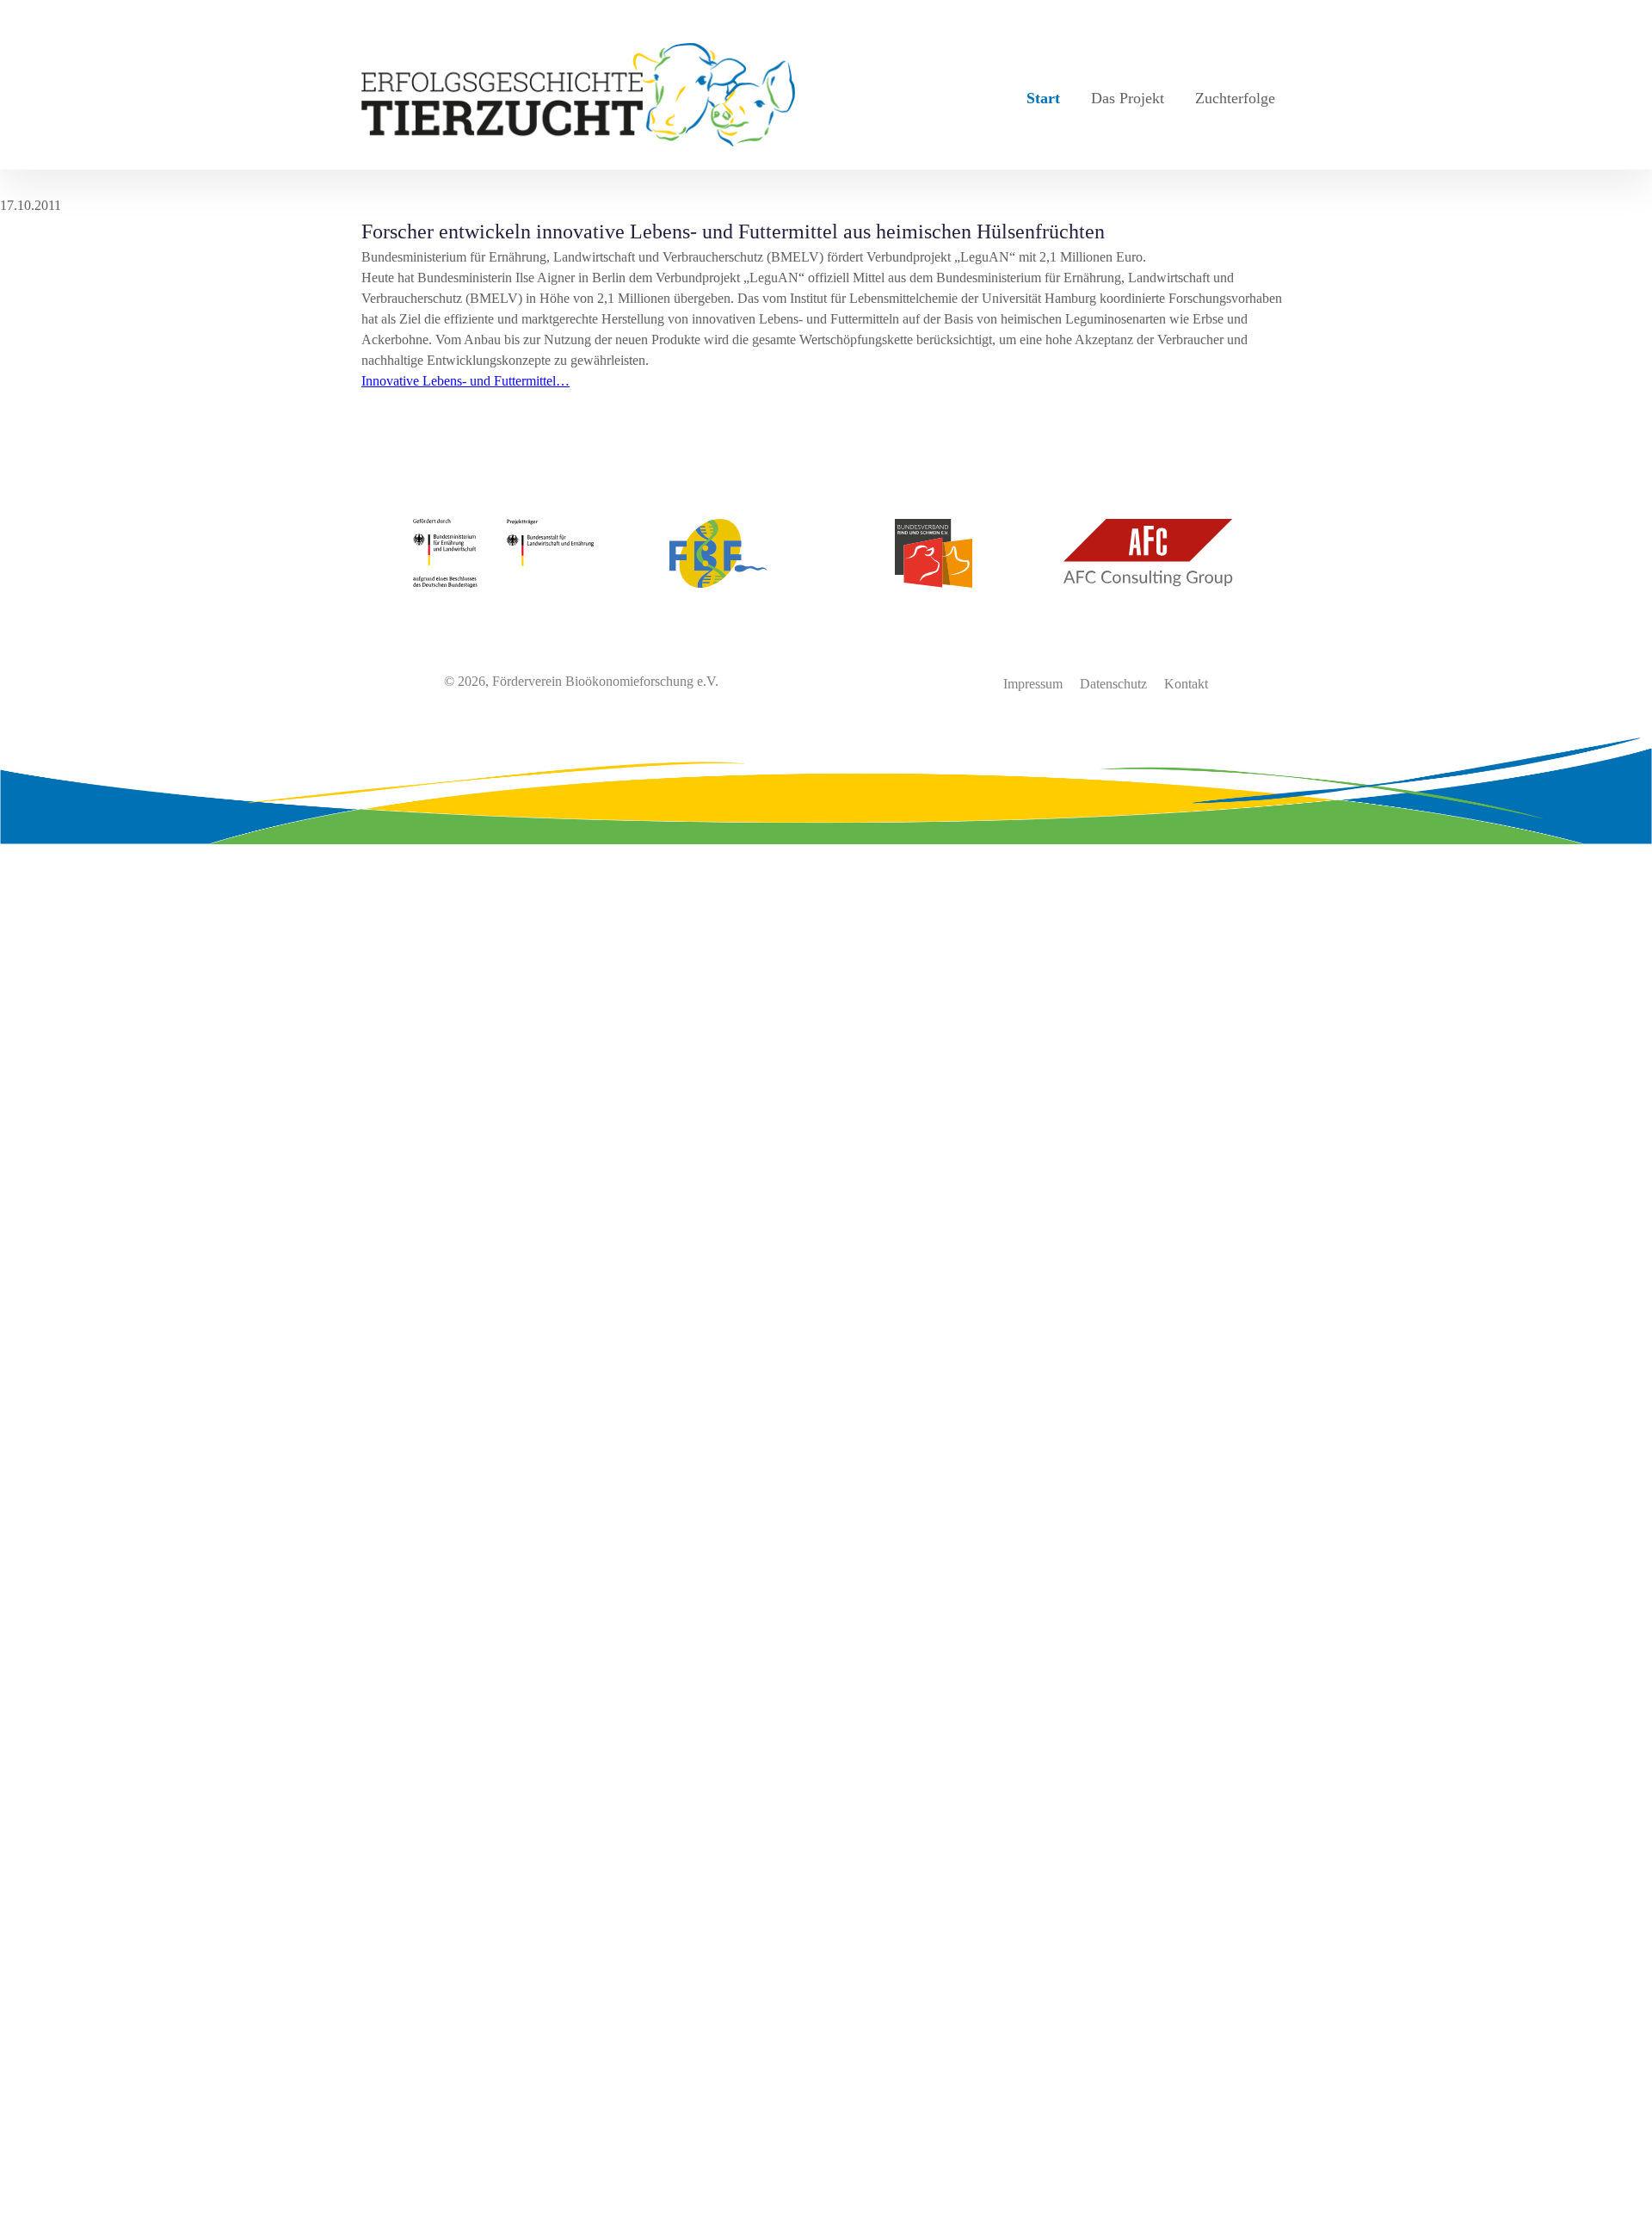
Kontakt (1186, 684)
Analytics (26, 1701)
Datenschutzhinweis (55, 2217)
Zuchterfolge (1235, 98)
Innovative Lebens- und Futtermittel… (465, 381)
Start (1043, 98)
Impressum (1033, 684)
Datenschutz (1113, 684)
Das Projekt (1128, 98)
